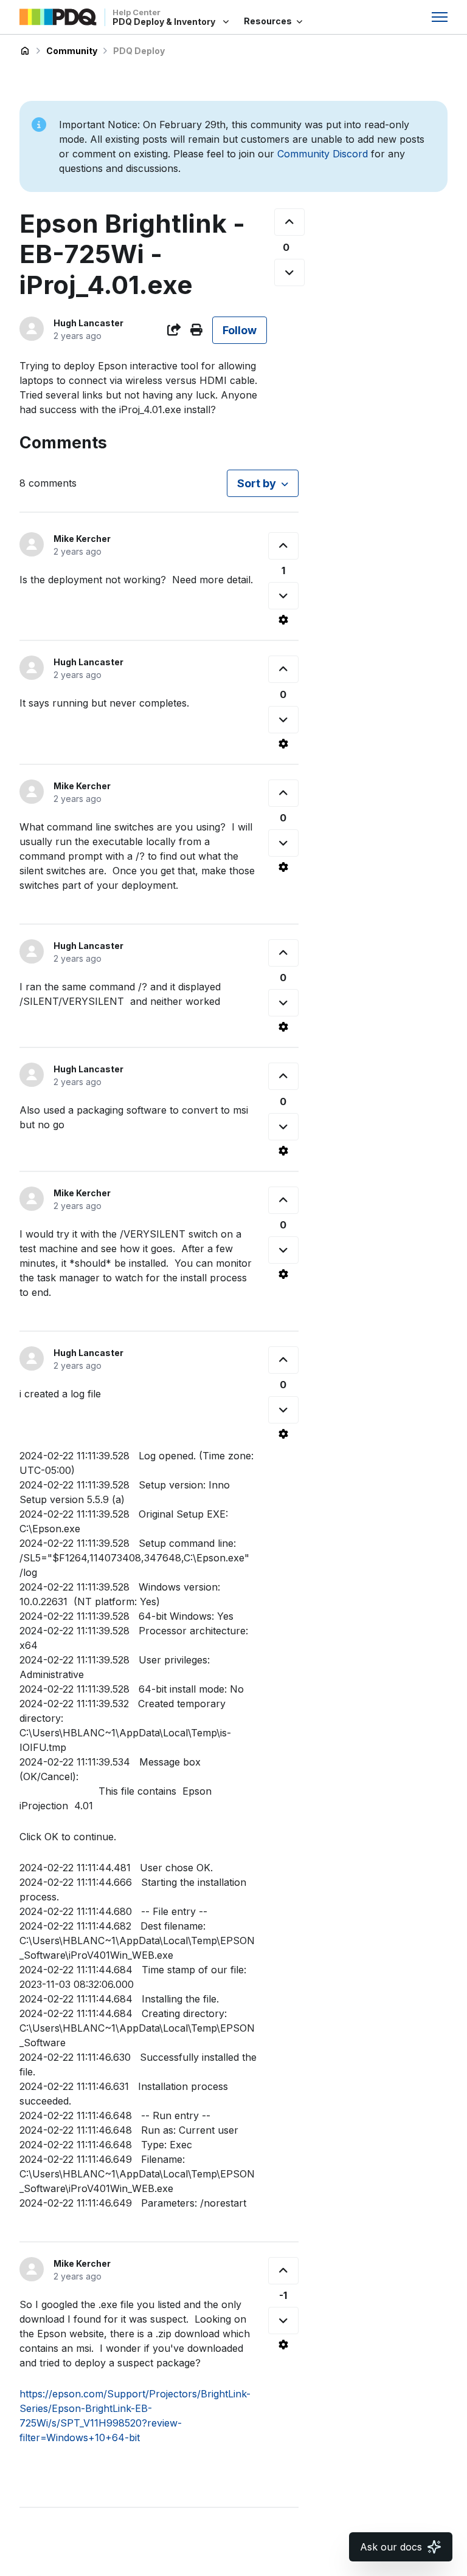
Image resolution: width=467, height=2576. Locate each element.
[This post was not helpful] (289, 272)
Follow (240, 330)
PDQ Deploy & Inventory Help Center (25, 51)
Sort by (257, 483)
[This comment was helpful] (283, 546)
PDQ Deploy (139, 51)
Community (72, 51)
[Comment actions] (283, 620)
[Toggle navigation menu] (440, 17)
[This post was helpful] (289, 222)
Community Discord (323, 154)
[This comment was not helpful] (283, 596)
